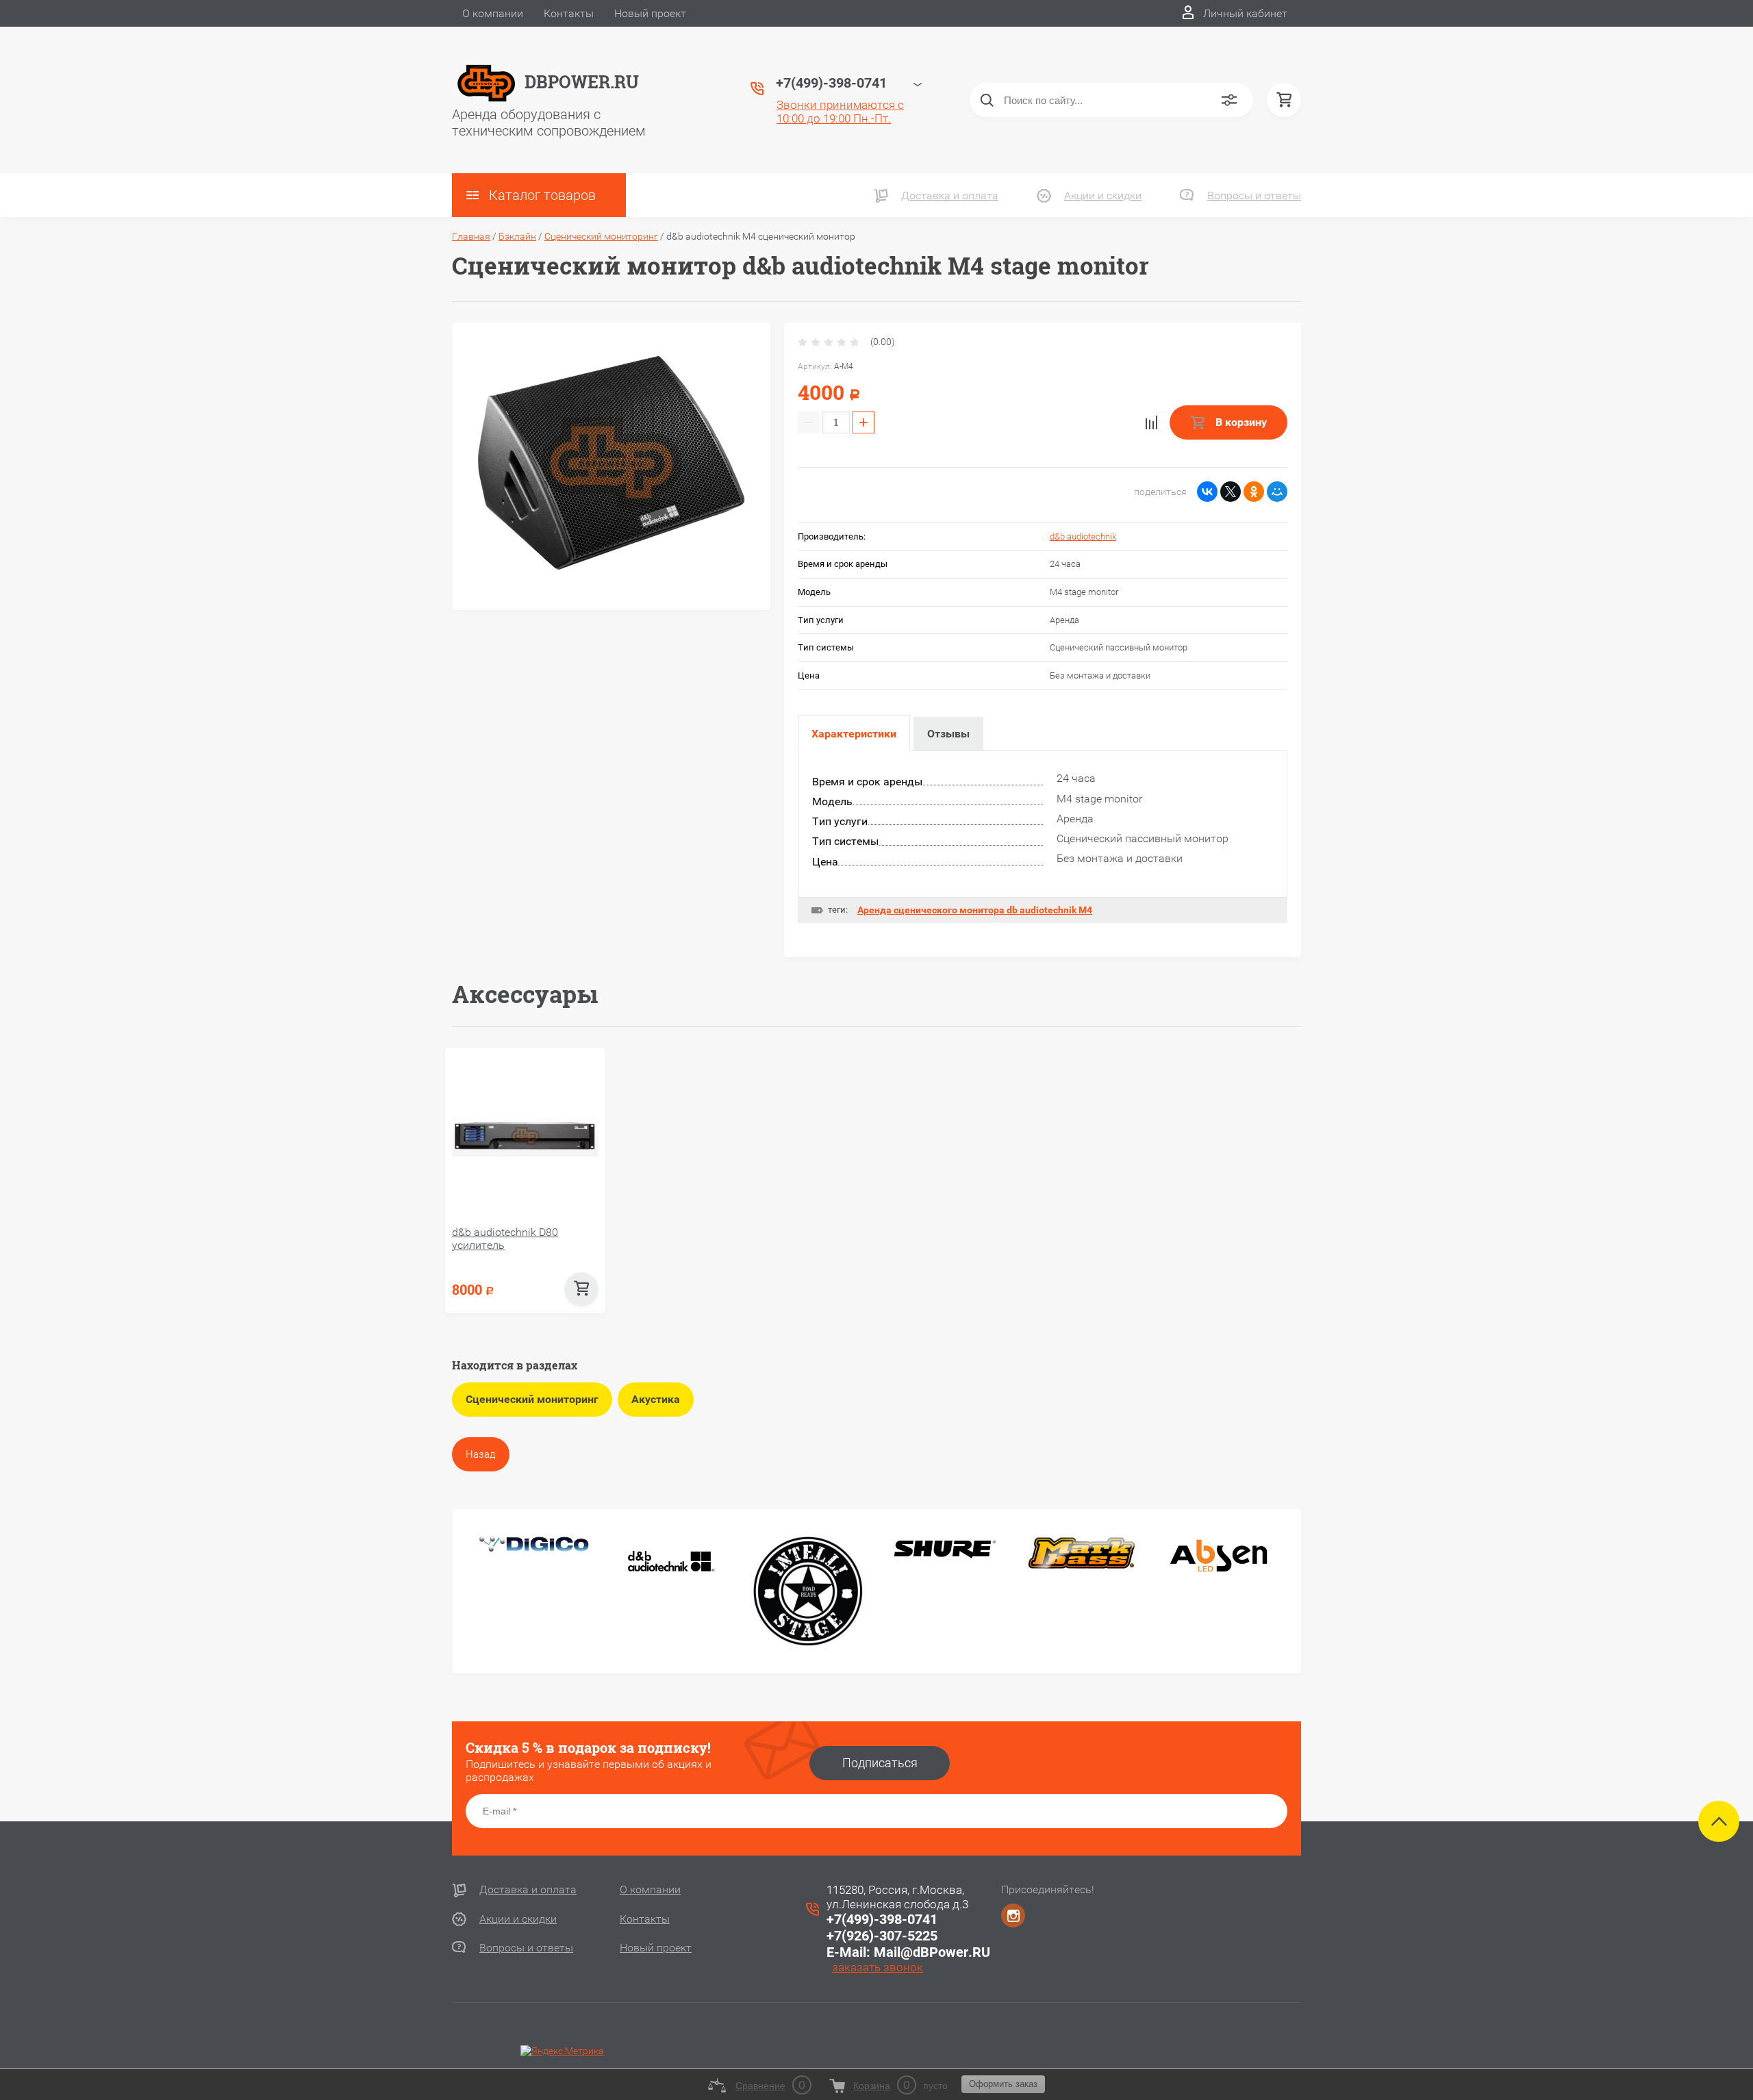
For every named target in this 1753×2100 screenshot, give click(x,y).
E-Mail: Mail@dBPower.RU (908, 1952)
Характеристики (854, 734)
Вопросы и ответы (1254, 195)
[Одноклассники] (1254, 492)
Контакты (569, 13)
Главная (471, 236)
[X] (1231, 492)
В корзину (1240, 422)
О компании (493, 13)
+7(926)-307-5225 (882, 1936)
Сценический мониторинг (601, 236)
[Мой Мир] (1277, 492)
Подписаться (880, 1763)
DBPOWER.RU (582, 82)
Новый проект (650, 13)
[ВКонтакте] (1207, 492)
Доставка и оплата (950, 195)
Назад (481, 1454)
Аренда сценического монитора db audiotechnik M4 (975, 910)
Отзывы (948, 734)
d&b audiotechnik (1083, 536)
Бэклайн (517, 236)
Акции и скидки (1103, 195)
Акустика (656, 1399)
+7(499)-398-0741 (882, 1919)
